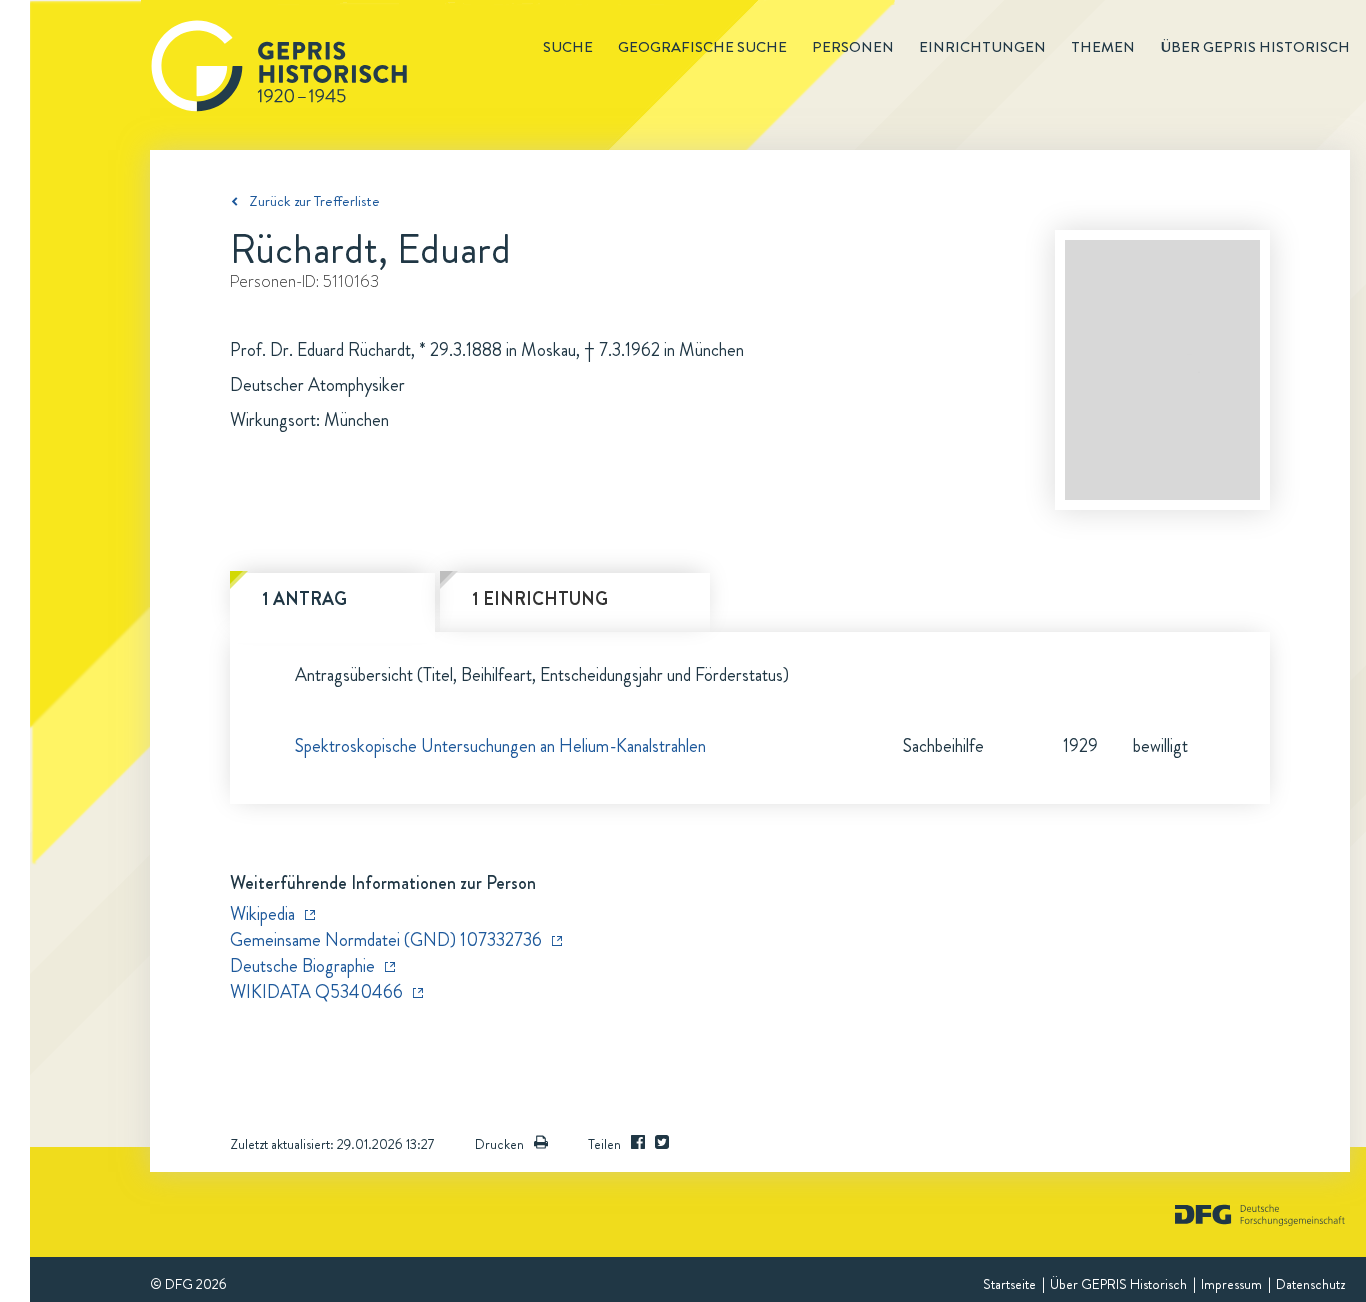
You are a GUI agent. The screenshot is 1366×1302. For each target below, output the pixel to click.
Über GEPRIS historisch (1255, 47)
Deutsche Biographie (302, 966)
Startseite (1009, 1284)
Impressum (1231, 1284)
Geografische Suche (702, 47)
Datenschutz (1310, 1284)
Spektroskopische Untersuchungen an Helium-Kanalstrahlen (500, 746)
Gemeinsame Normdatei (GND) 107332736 (386, 940)
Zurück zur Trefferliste (314, 201)
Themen (1103, 47)
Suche (568, 47)
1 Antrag (304, 599)
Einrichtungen (982, 47)
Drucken (499, 1144)
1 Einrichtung (540, 599)
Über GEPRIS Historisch (1118, 1284)
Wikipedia (262, 914)
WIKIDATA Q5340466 (316, 992)
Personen (853, 47)
